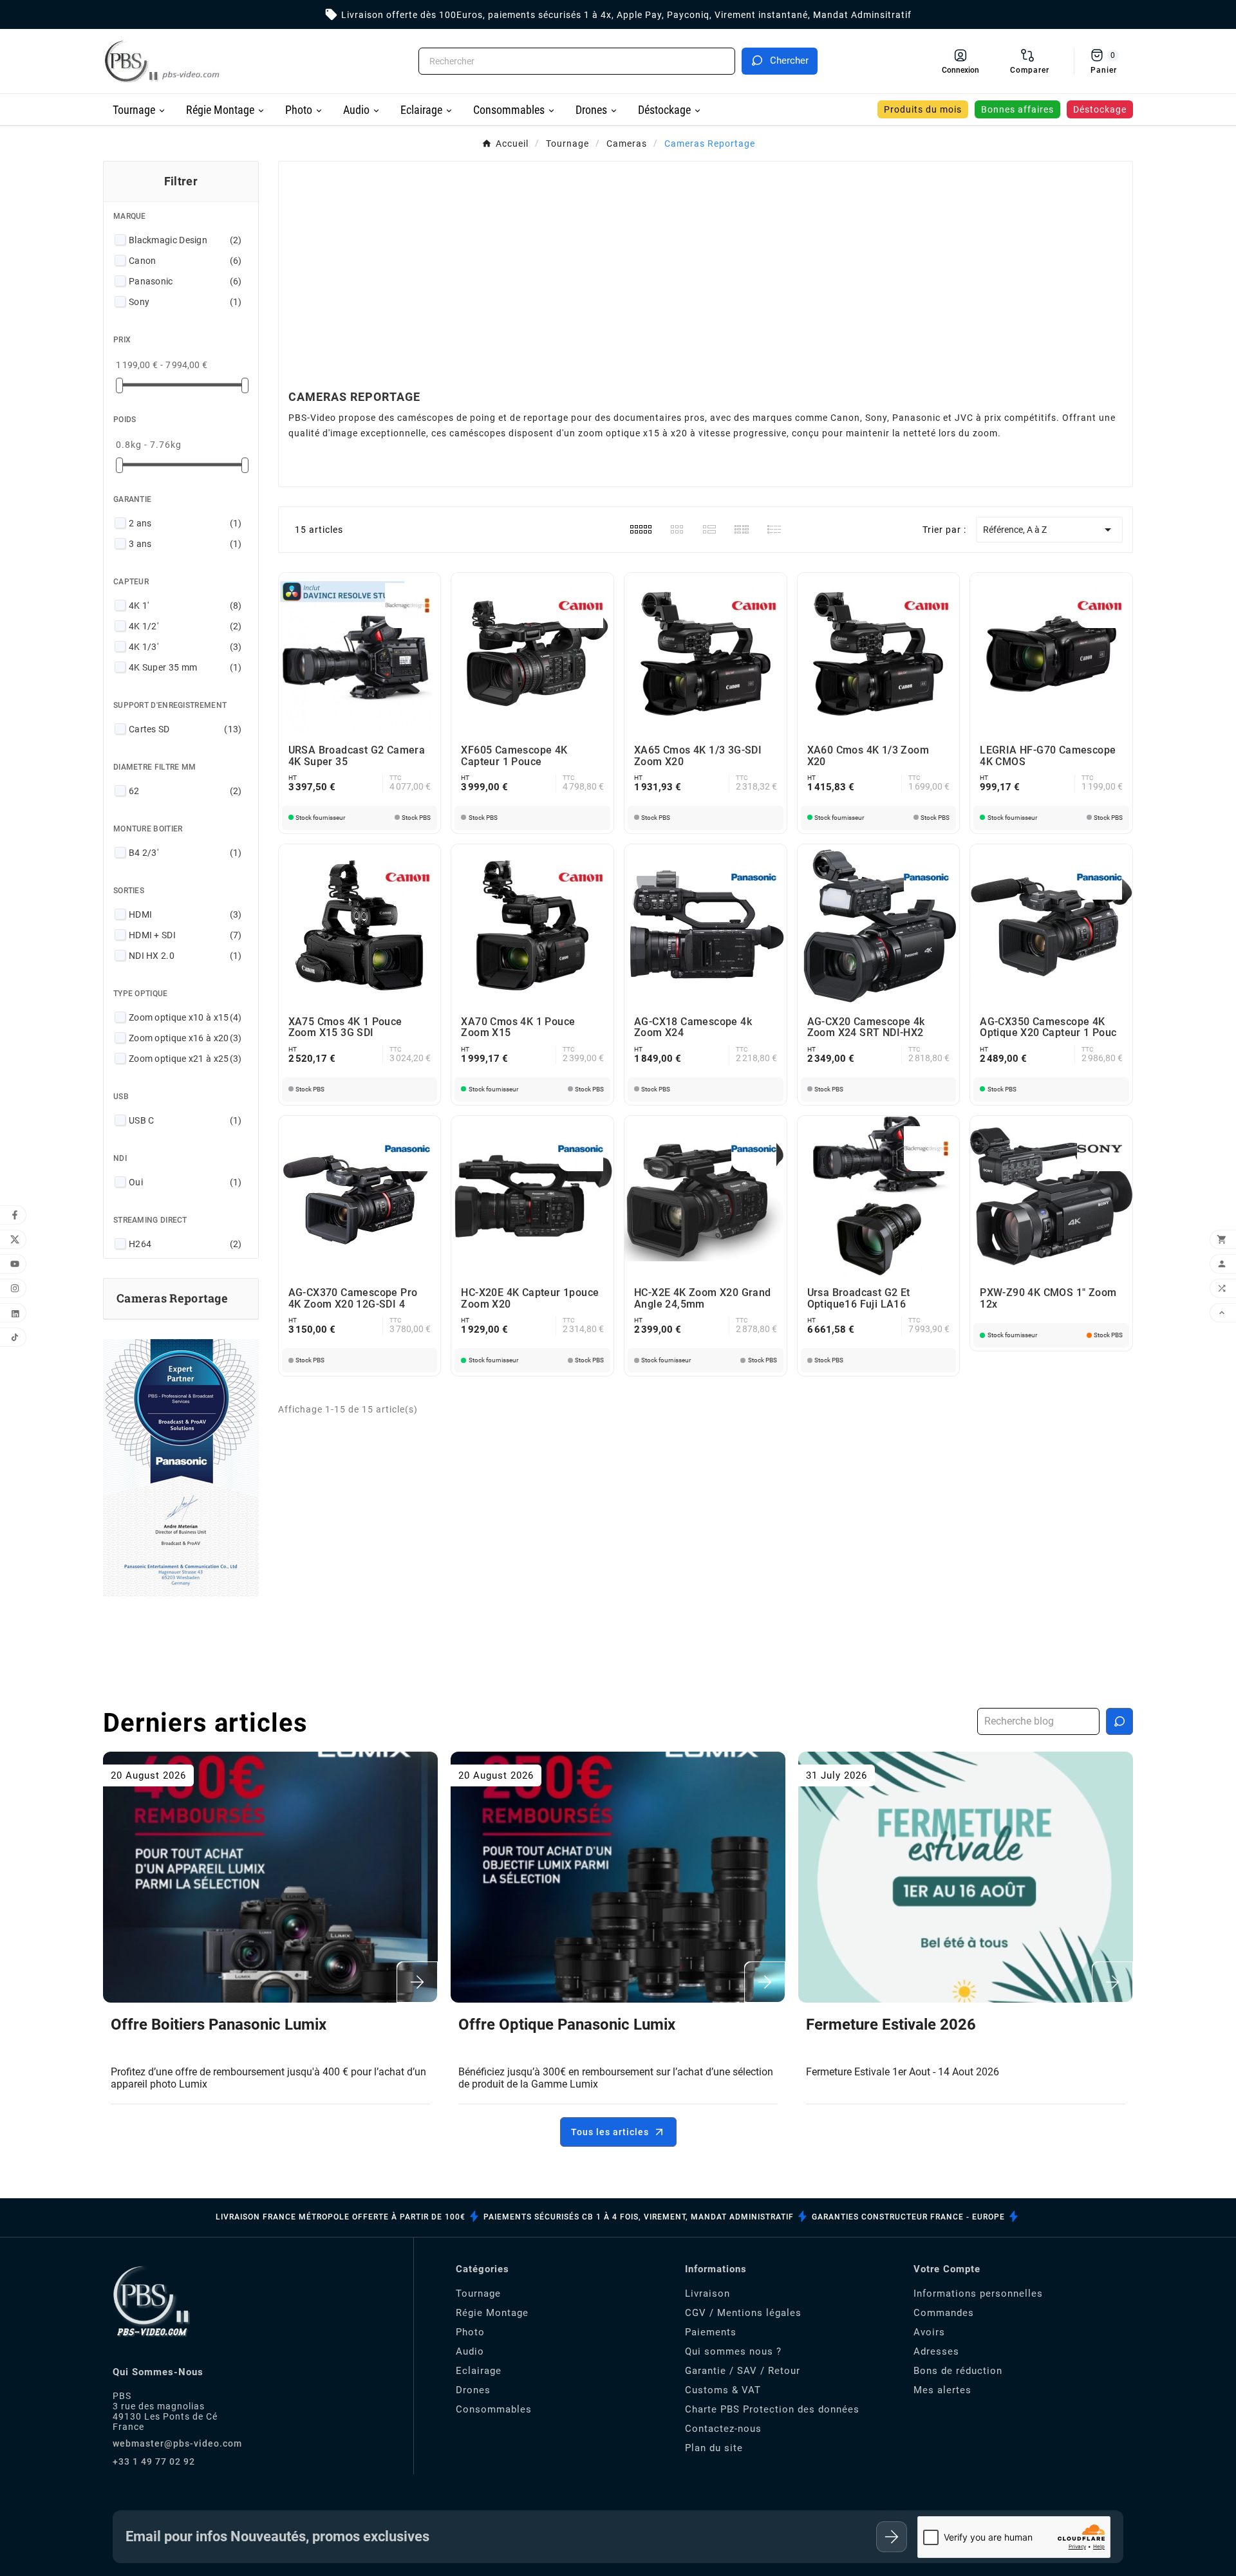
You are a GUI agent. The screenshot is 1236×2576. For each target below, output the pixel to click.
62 (185, 791)
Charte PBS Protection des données (772, 2409)
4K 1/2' (185, 626)
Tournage (478, 2293)
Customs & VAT (723, 2390)
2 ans (185, 523)
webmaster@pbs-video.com (177, 2443)
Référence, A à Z (1049, 530)
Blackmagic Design (185, 240)
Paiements (711, 2332)
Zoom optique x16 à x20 (185, 1038)
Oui (185, 1182)
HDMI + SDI (185, 935)
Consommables (494, 2409)
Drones (473, 2390)
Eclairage (479, 2371)
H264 (185, 1244)
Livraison (707, 2293)
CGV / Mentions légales (743, 2313)
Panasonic (185, 281)
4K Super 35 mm (185, 667)
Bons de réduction (958, 2371)
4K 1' (185, 606)
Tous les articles (610, 2132)
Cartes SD (185, 729)
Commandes (944, 2313)
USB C (185, 1120)
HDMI (185, 914)
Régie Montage (492, 2313)
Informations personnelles (978, 2293)
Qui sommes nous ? (733, 2351)
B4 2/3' (185, 853)
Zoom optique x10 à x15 (185, 1017)
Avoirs (929, 2332)
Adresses (936, 2351)
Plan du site (714, 2448)
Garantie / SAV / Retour (743, 2371)
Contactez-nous (723, 2429)
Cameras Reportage (172, 1298)
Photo (470, 2332)
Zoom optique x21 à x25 (185, 1059)
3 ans (185, 544)
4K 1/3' (185, 647)
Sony (185, 302)
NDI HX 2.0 (185, 956)
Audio (470, 2351)
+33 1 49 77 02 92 (154, 2461)
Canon (185, 261)
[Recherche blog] (1119, 1721)
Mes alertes (942, 2390)
